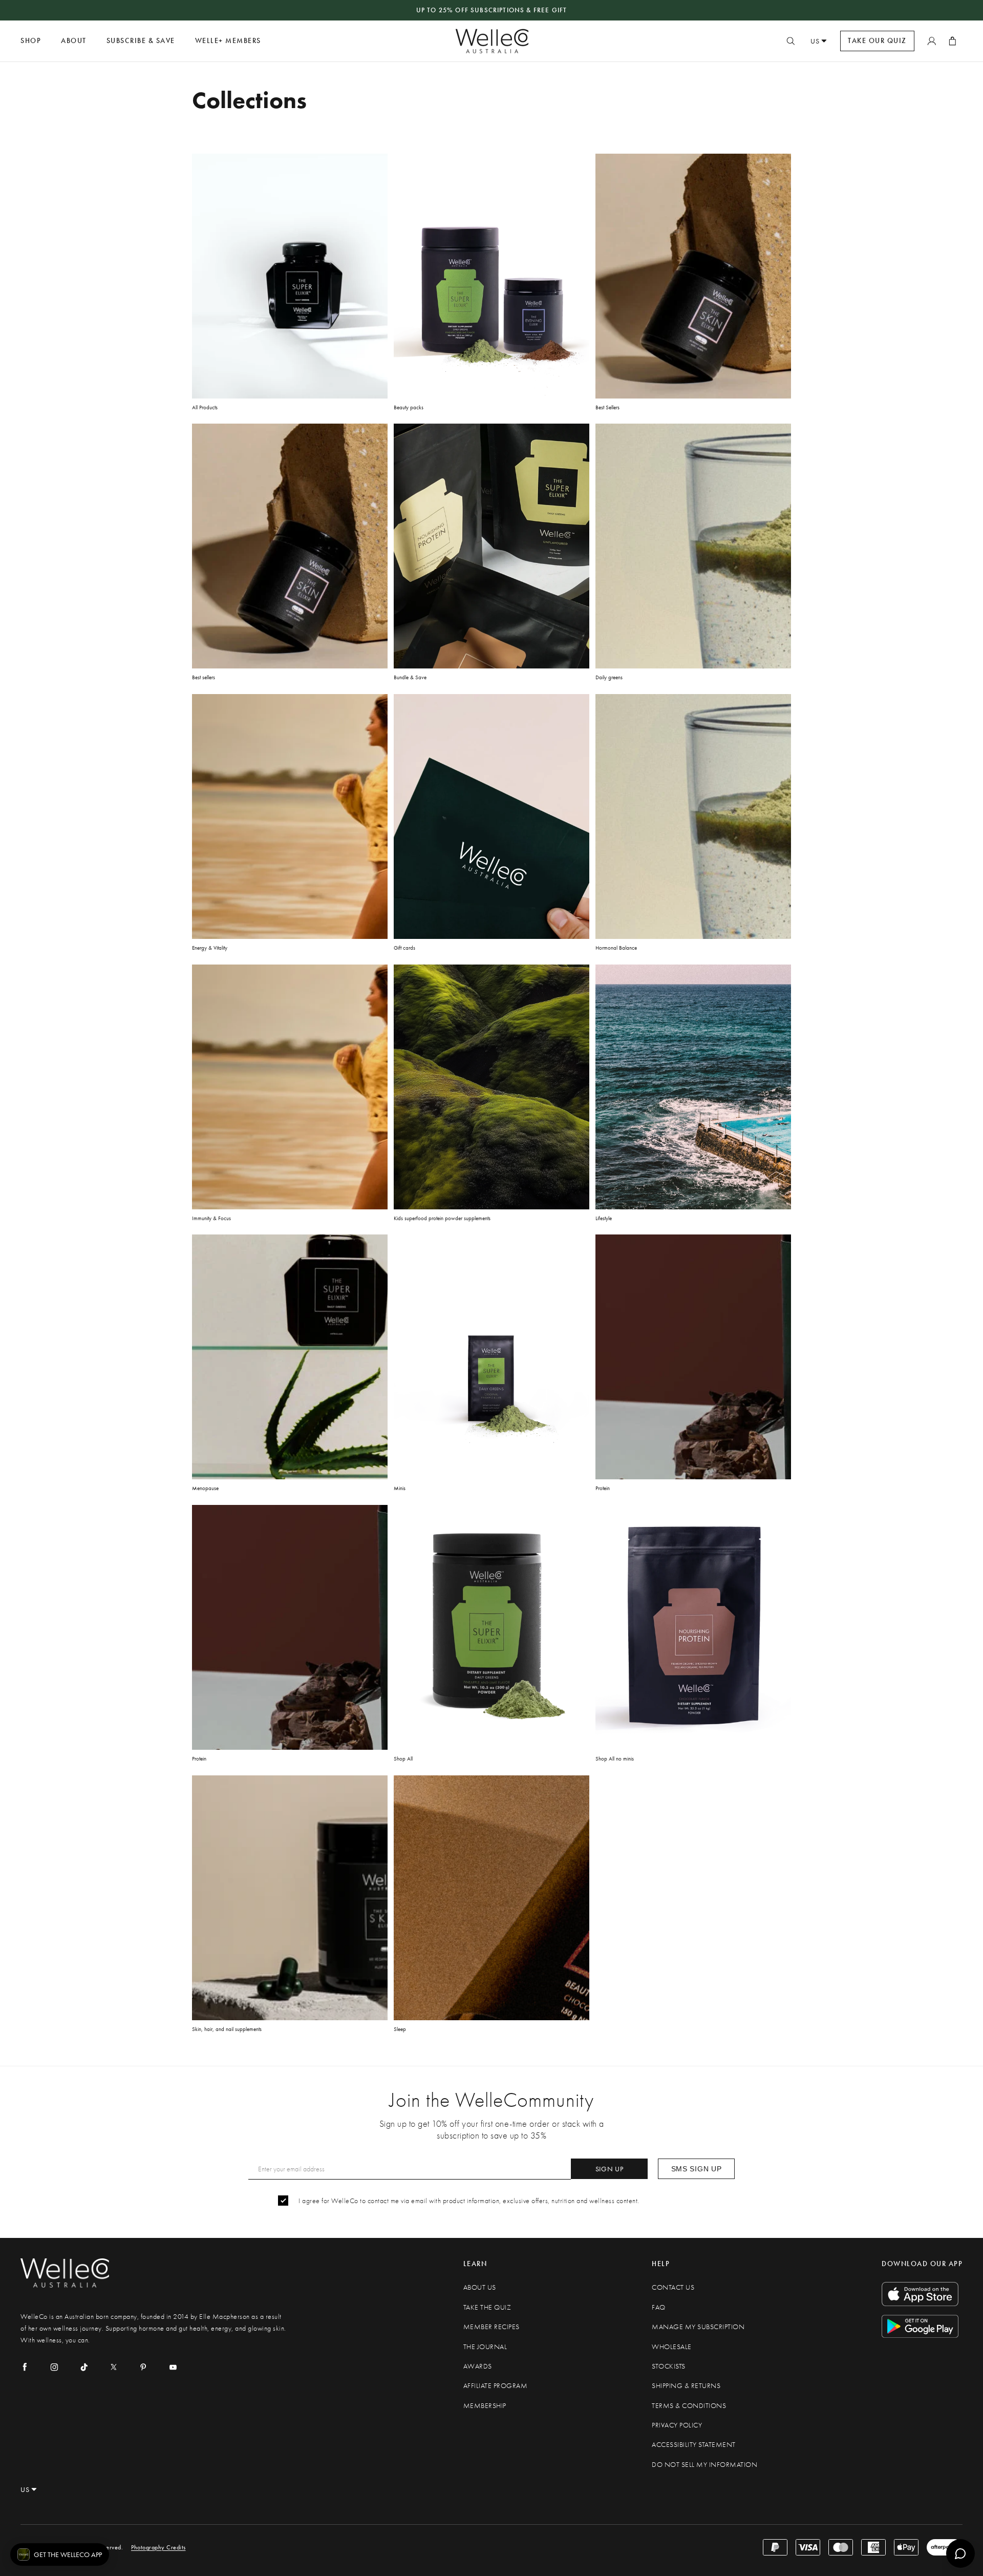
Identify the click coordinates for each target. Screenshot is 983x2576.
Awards (478, 2366)
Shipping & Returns (686, 2386)
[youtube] (173, 2367)
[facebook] (25, 2367)
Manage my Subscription (698, 2327)
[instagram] (54, 2367)
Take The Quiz (487, 2307)
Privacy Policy (677, 2425)
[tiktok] (84, 2367)
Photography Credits (158, 2547)
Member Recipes (491, 2327)
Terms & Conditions (689, 2406)
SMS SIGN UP (697, 2169)
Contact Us (673, 2287)
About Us (480, 2287)
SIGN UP (610, 2169)
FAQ (659, 2307)
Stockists (669, 2366)
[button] (60, 2554)
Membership (485, 2406)
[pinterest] (143, 2367)
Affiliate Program (496, 2386)
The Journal (485, 2347)
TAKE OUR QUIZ (877, 41)
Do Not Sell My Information (704, 2465)
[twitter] (114, 2367)
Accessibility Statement (694, 2445)
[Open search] (790, 41)
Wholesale (672, 2347)
